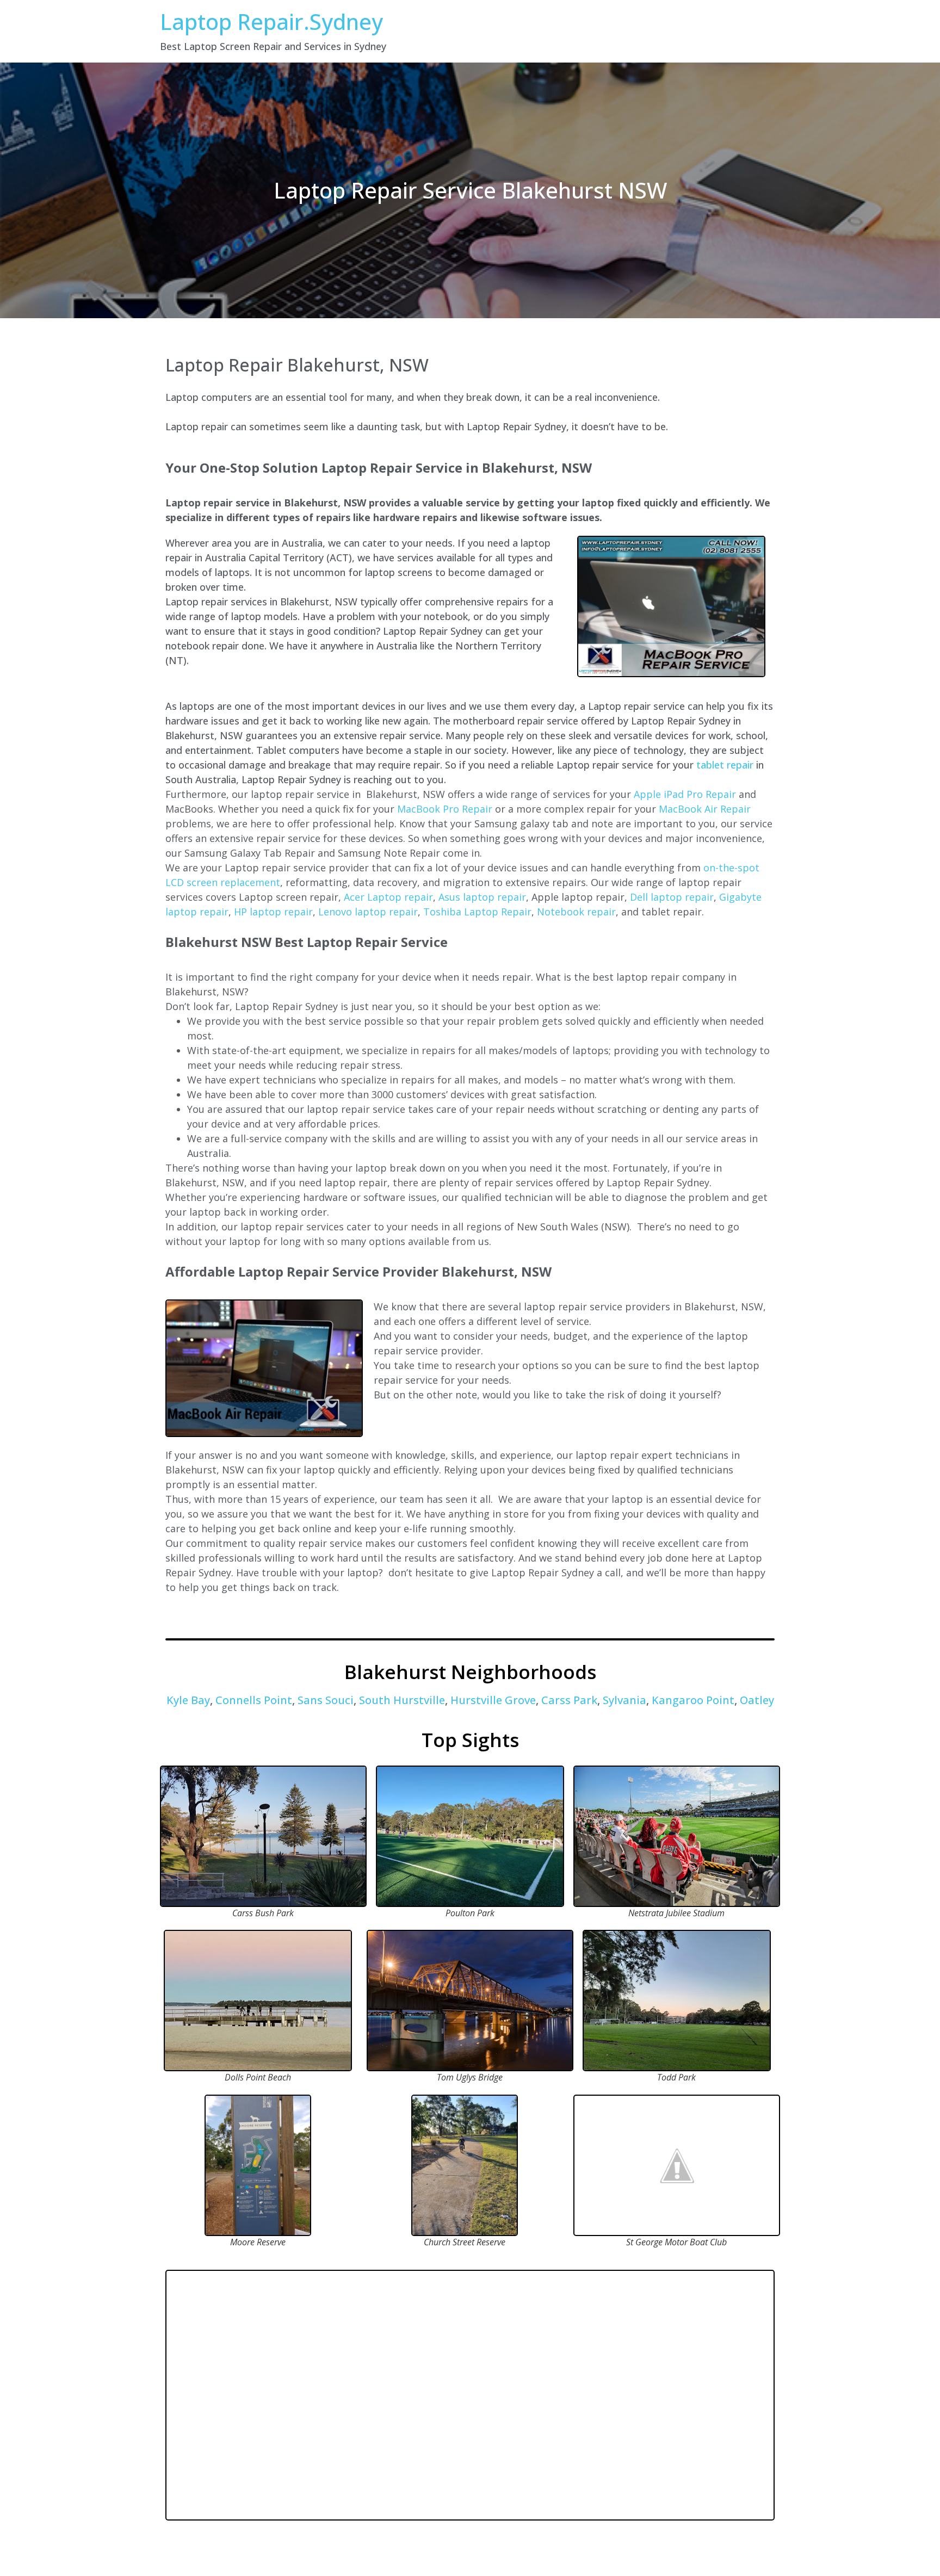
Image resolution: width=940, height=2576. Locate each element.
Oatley (757, 1700)
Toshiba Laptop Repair (477, 912)
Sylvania (624, 1700)
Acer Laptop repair (388, 897)
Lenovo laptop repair (368, 912)
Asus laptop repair (482, 897)
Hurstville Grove (493, 1700)
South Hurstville (402, 1700)
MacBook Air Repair (705, 809)
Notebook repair (576, 912)
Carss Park (569, 1700)
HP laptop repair (273, 912)
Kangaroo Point (693, 1700)
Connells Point (254, 1700)
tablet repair (725, 765)
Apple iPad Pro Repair (685, 794)
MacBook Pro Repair (445, 809)
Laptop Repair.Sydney (271, 21)
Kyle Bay (188, 1700)
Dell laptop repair (672, 897)
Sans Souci (326, 1700)
